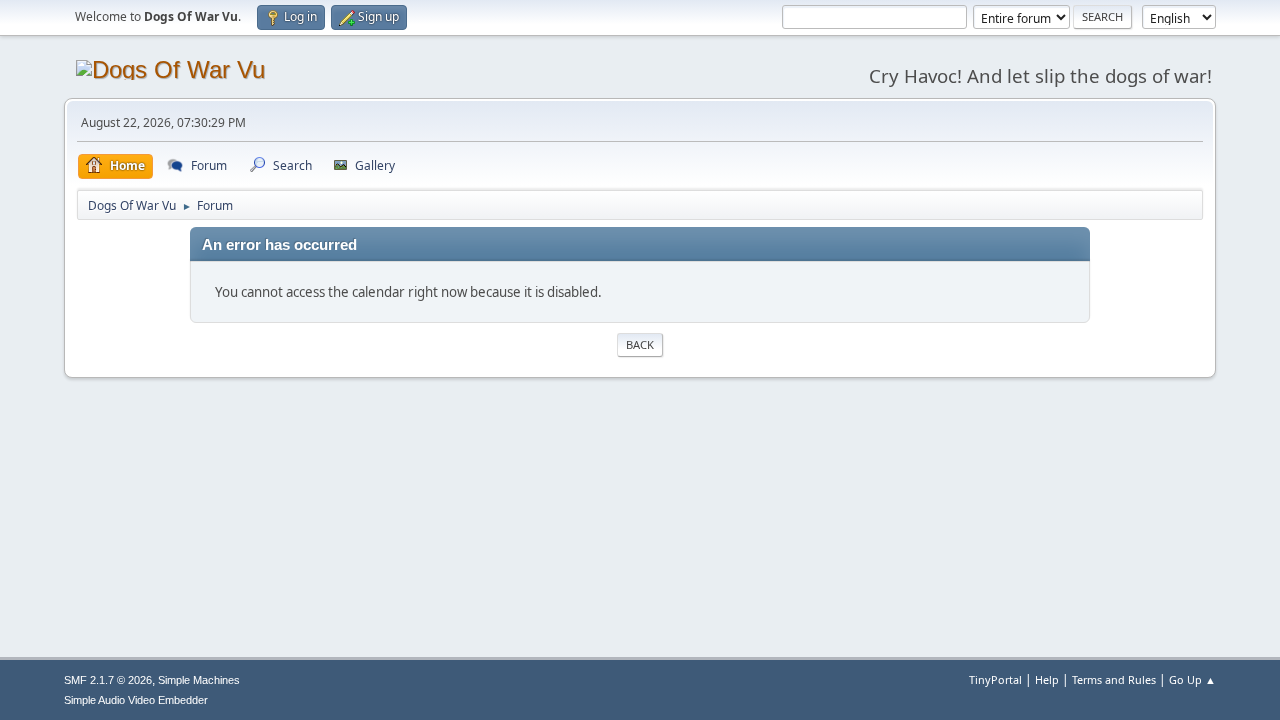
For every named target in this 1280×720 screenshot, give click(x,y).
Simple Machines (199, 680)
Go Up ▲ (1192, 679)
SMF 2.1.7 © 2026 (108, 680)
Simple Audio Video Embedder (136, 700)
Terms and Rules (1114, 679)
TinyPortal (995, 679)
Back (640, 344)
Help (1047, 679)
